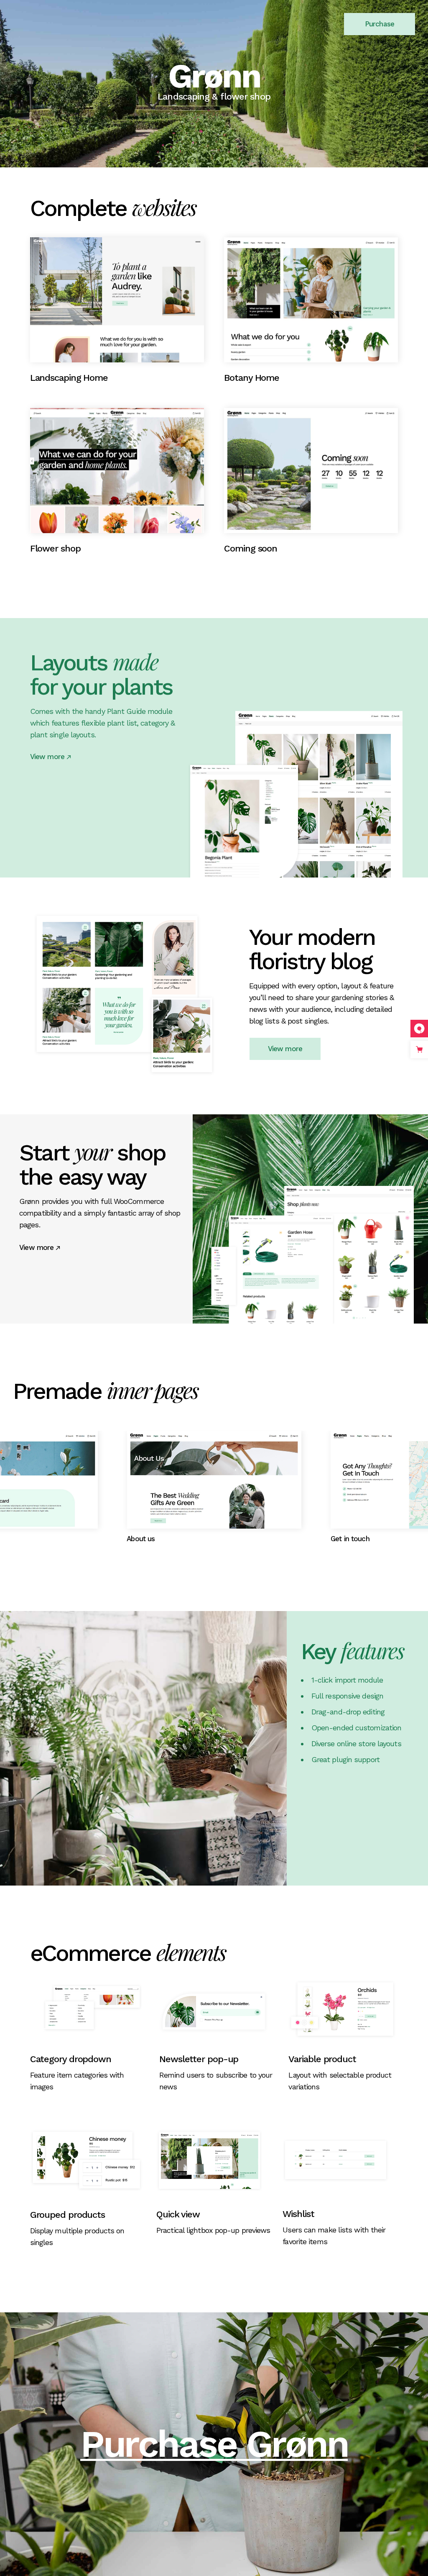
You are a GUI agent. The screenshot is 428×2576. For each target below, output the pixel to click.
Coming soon (251, 548)
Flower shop (55, 548)
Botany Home (252, 378)
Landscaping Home (69, 378)
